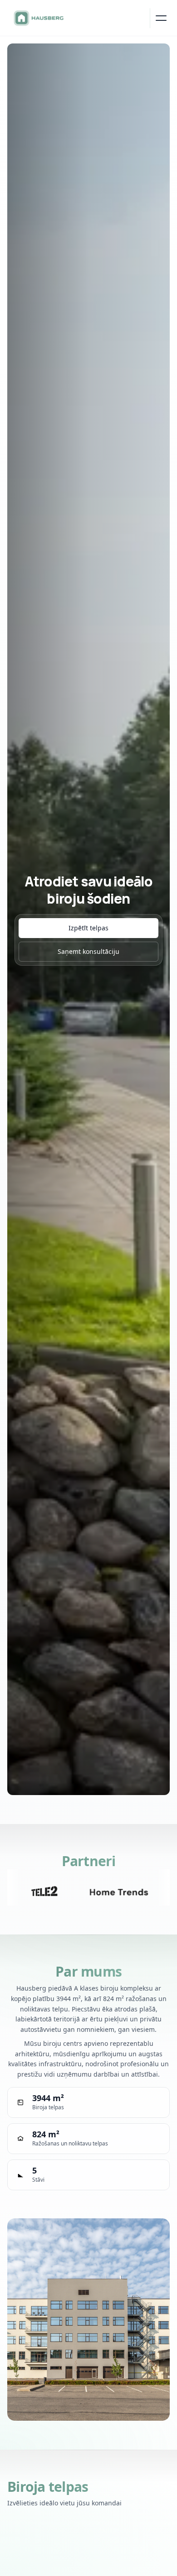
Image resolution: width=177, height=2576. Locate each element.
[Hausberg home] (39, 18)
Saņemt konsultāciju (88, 951)
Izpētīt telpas (88, 928)
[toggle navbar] (160, 18)
